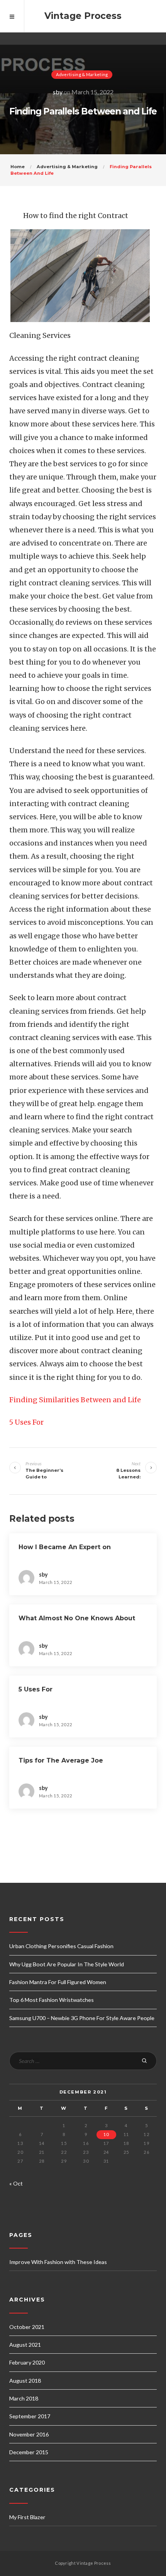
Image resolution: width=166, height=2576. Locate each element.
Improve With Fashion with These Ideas (58, 2262)
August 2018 (25, 2381)
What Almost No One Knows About (77, 1618)
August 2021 (25, 2345)
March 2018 (24, 2398)
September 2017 (30, 2416)
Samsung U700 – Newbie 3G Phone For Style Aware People (82, 2018)
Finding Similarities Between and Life (75, 1400)
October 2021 (27, 2327)
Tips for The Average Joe (61, 1760)
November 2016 (29, 2434)
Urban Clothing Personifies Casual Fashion (61, 1946)
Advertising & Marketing (82, 74)
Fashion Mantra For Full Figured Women (58, 1982)
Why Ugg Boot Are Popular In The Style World (67, 1964)
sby (58, 92)
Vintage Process (83, 16)
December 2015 (29, 2452)
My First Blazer (27, 2517)
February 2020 (27, 2362)
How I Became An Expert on (65, 1547)
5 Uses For (26, 1422)
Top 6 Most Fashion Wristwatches (52, 2000)
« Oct (16, 2183)
